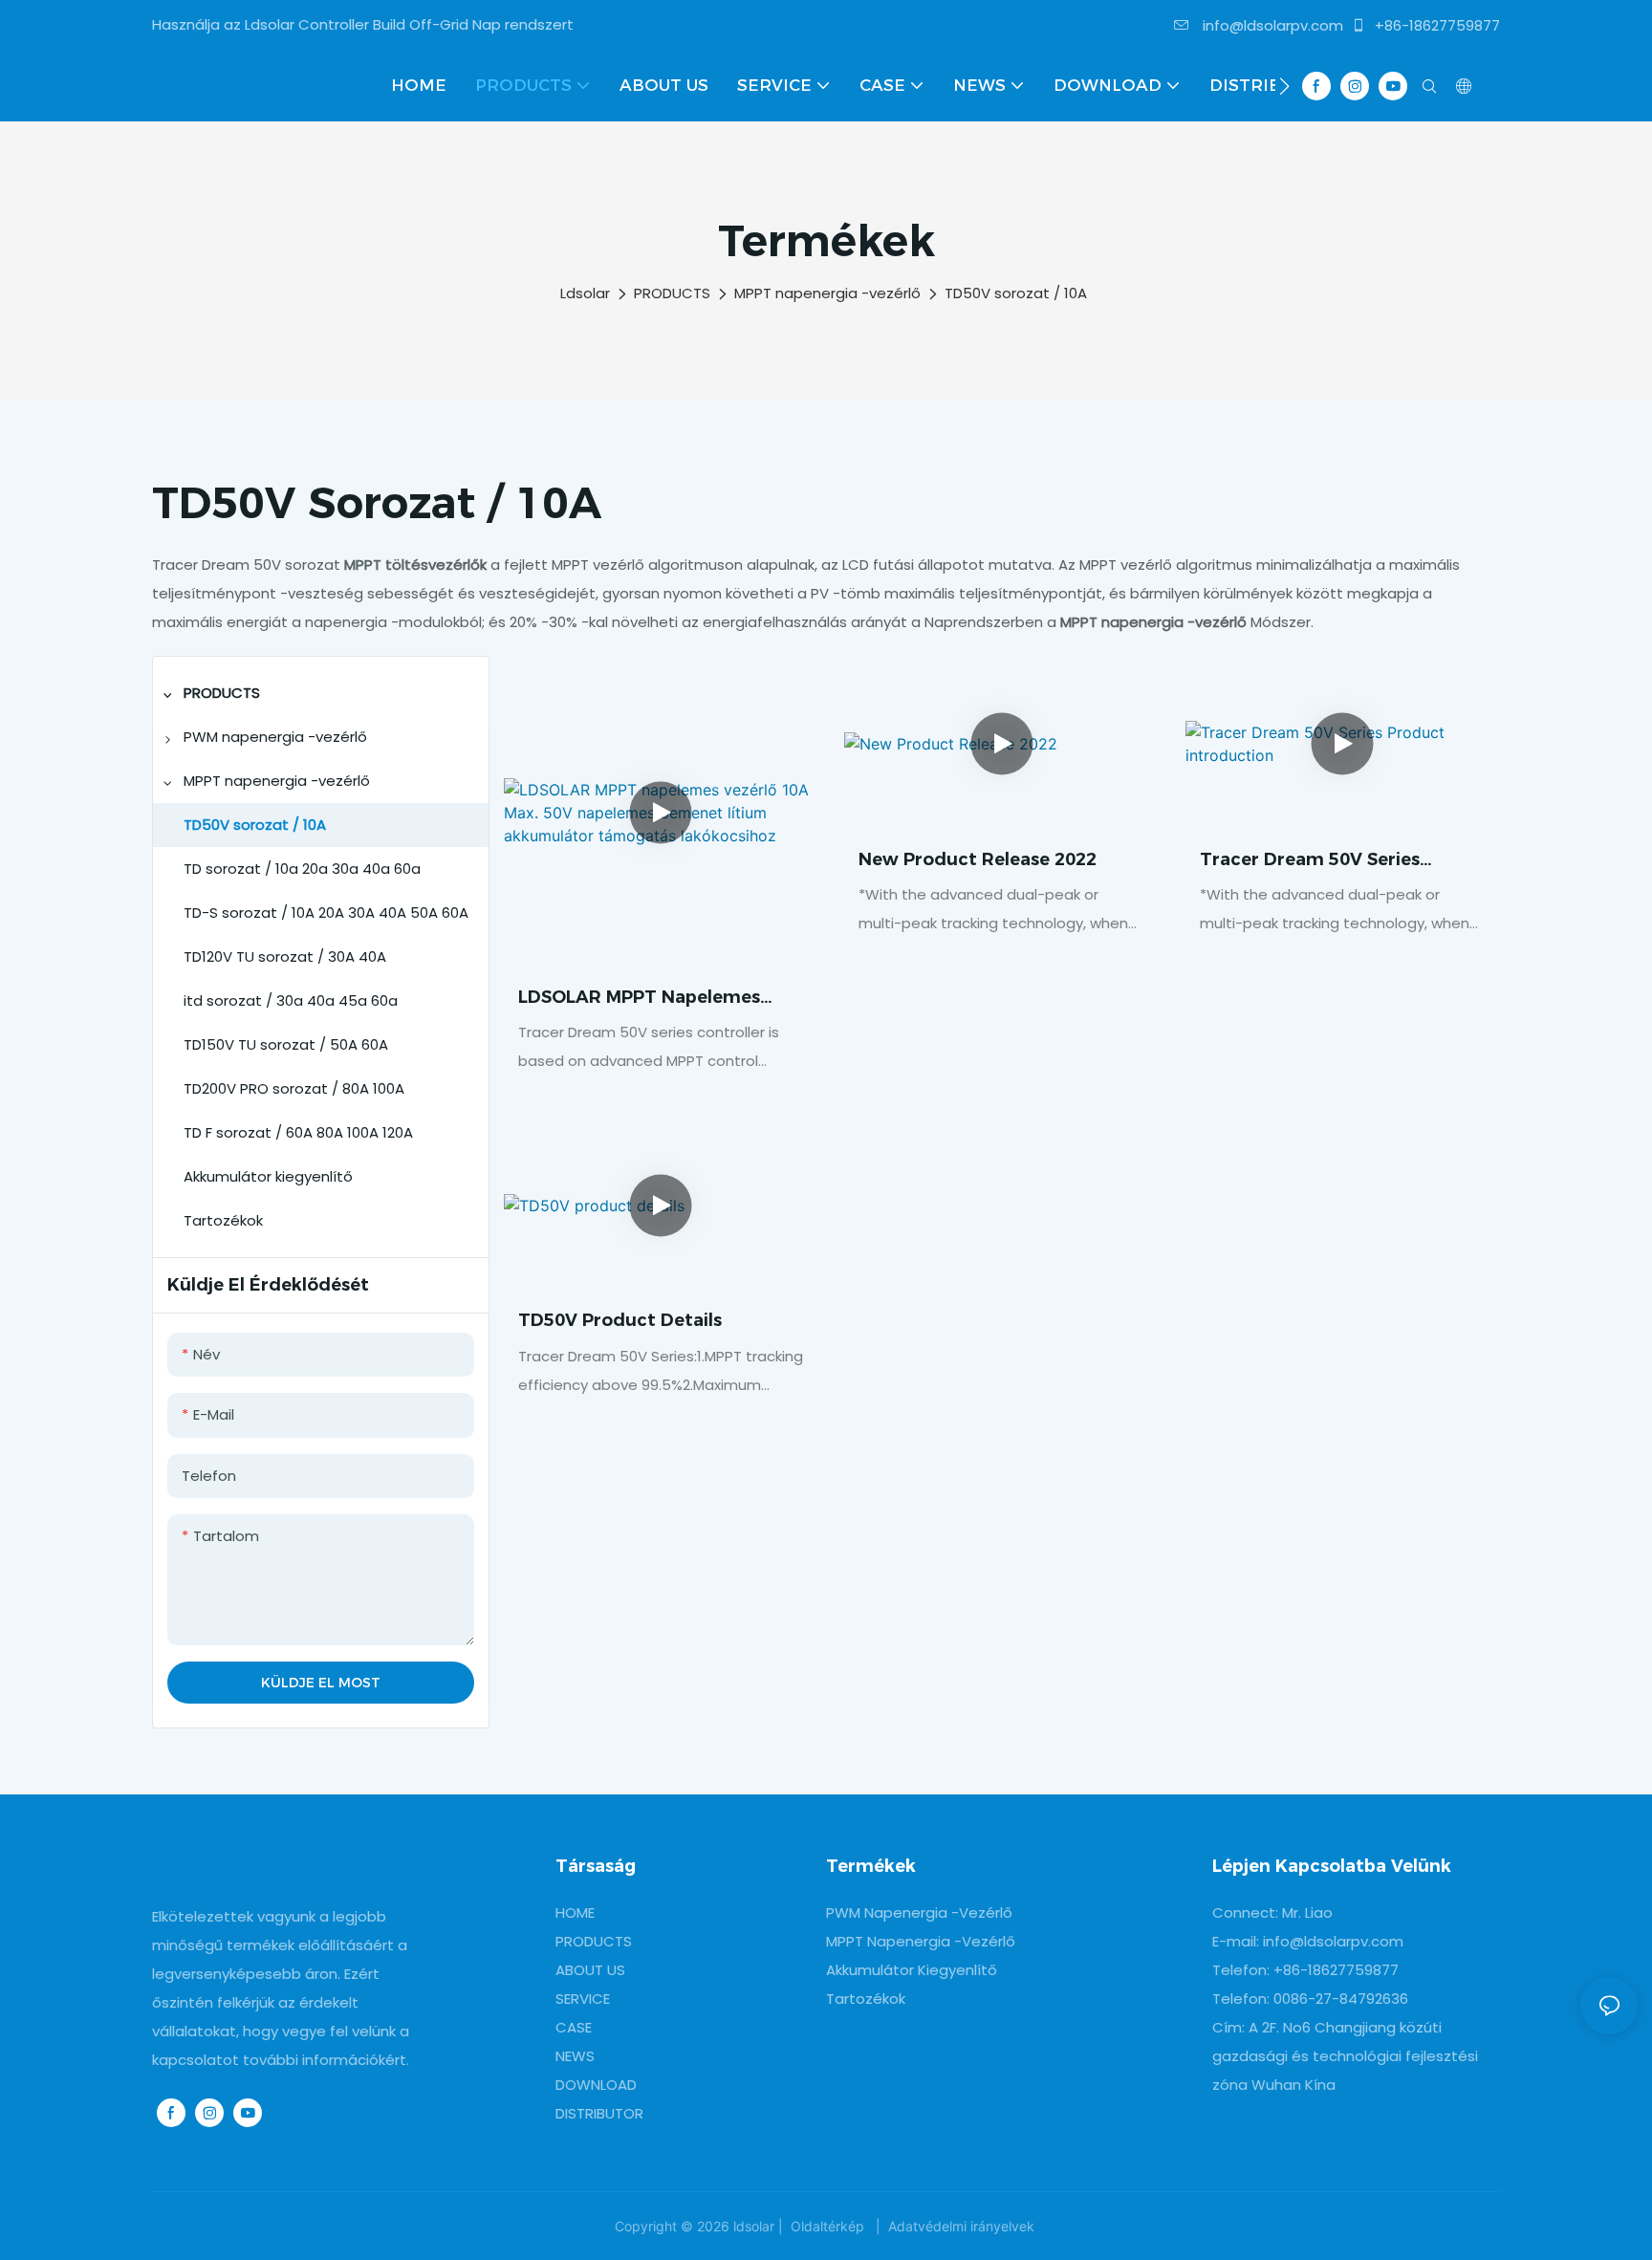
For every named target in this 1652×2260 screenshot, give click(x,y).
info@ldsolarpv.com (1271, 25)
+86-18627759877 (1435, 25)
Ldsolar (585, 293)
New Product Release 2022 (978, 859)
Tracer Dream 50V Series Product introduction (1310, 861)
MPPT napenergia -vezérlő (827, 293)
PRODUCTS (672, 293)
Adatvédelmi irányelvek (961, 2226)
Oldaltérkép (827, 2226)
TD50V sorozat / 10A (1016, 293)
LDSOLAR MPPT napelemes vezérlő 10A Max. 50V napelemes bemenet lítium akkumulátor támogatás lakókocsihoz (641, 999)
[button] (1284, 86)
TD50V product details (620, 1320)
